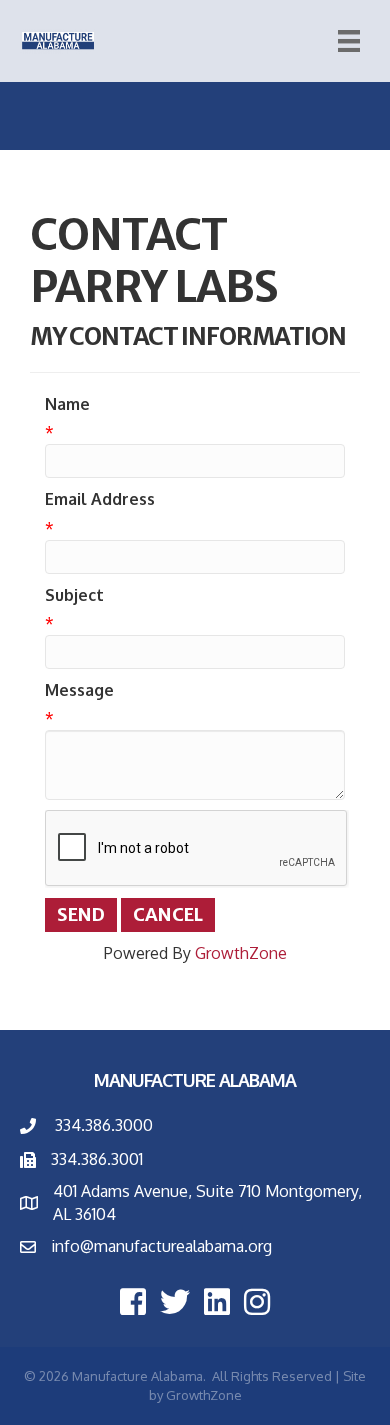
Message (79, 690)
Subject (74, 595)
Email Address (100, 499)
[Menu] (349, 41)
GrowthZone (241, 953)
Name (67, 404)
